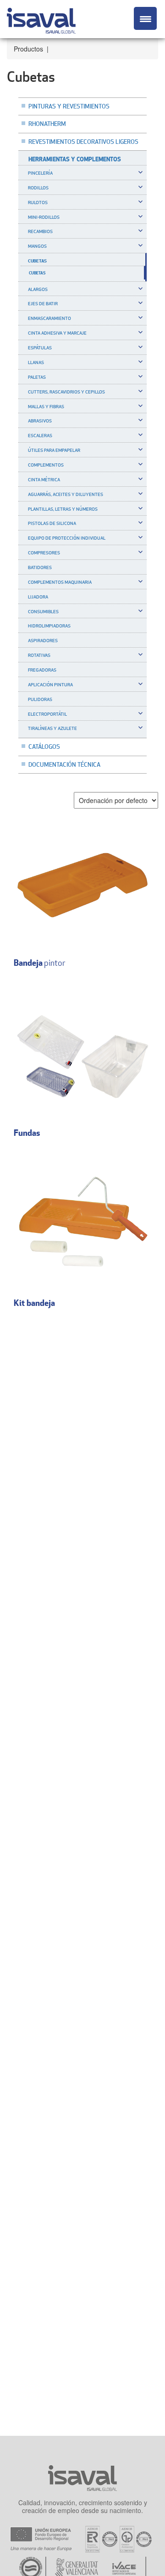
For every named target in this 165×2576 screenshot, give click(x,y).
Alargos (38, 289)
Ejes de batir (43, 303)
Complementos (46, 465)
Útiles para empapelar (54, 450)
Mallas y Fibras (46, 406)
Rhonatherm (47, 124)
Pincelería (40, 173)
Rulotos (38, 202)
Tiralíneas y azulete (52, 728)
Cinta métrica (44, 479)
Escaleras (40, 435)
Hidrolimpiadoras (49, 626)
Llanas (36, 362)
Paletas (37, 377)
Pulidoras (40, 699)
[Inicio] (41, 19)
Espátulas (40, 348)
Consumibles (43, 611)
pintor (40, 963)
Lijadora (38, 597)
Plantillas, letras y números (63, 509)
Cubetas (37, 261)
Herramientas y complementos (75, 159)
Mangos (37, 246)
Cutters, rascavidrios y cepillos (66, 392)
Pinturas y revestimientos (69, 106)
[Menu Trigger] (145, 18)
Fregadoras (42, 670)
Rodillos (38, 188)
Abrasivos (40, 421)
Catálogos (44, 747)
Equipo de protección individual (67, 538)
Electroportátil (47, 714)
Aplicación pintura (50, 684)
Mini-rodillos (44, 217)
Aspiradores (43, 640)
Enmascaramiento (49, 318)
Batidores (40, 567)
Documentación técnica (64, 764)
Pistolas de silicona (52, 523)
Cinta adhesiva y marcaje (57, 333)
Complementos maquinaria (60, 582)
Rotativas (39, 655)
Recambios (40, 231)
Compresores (44, 553)
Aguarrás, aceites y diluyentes (66, 494)
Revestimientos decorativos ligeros (83, 142)
